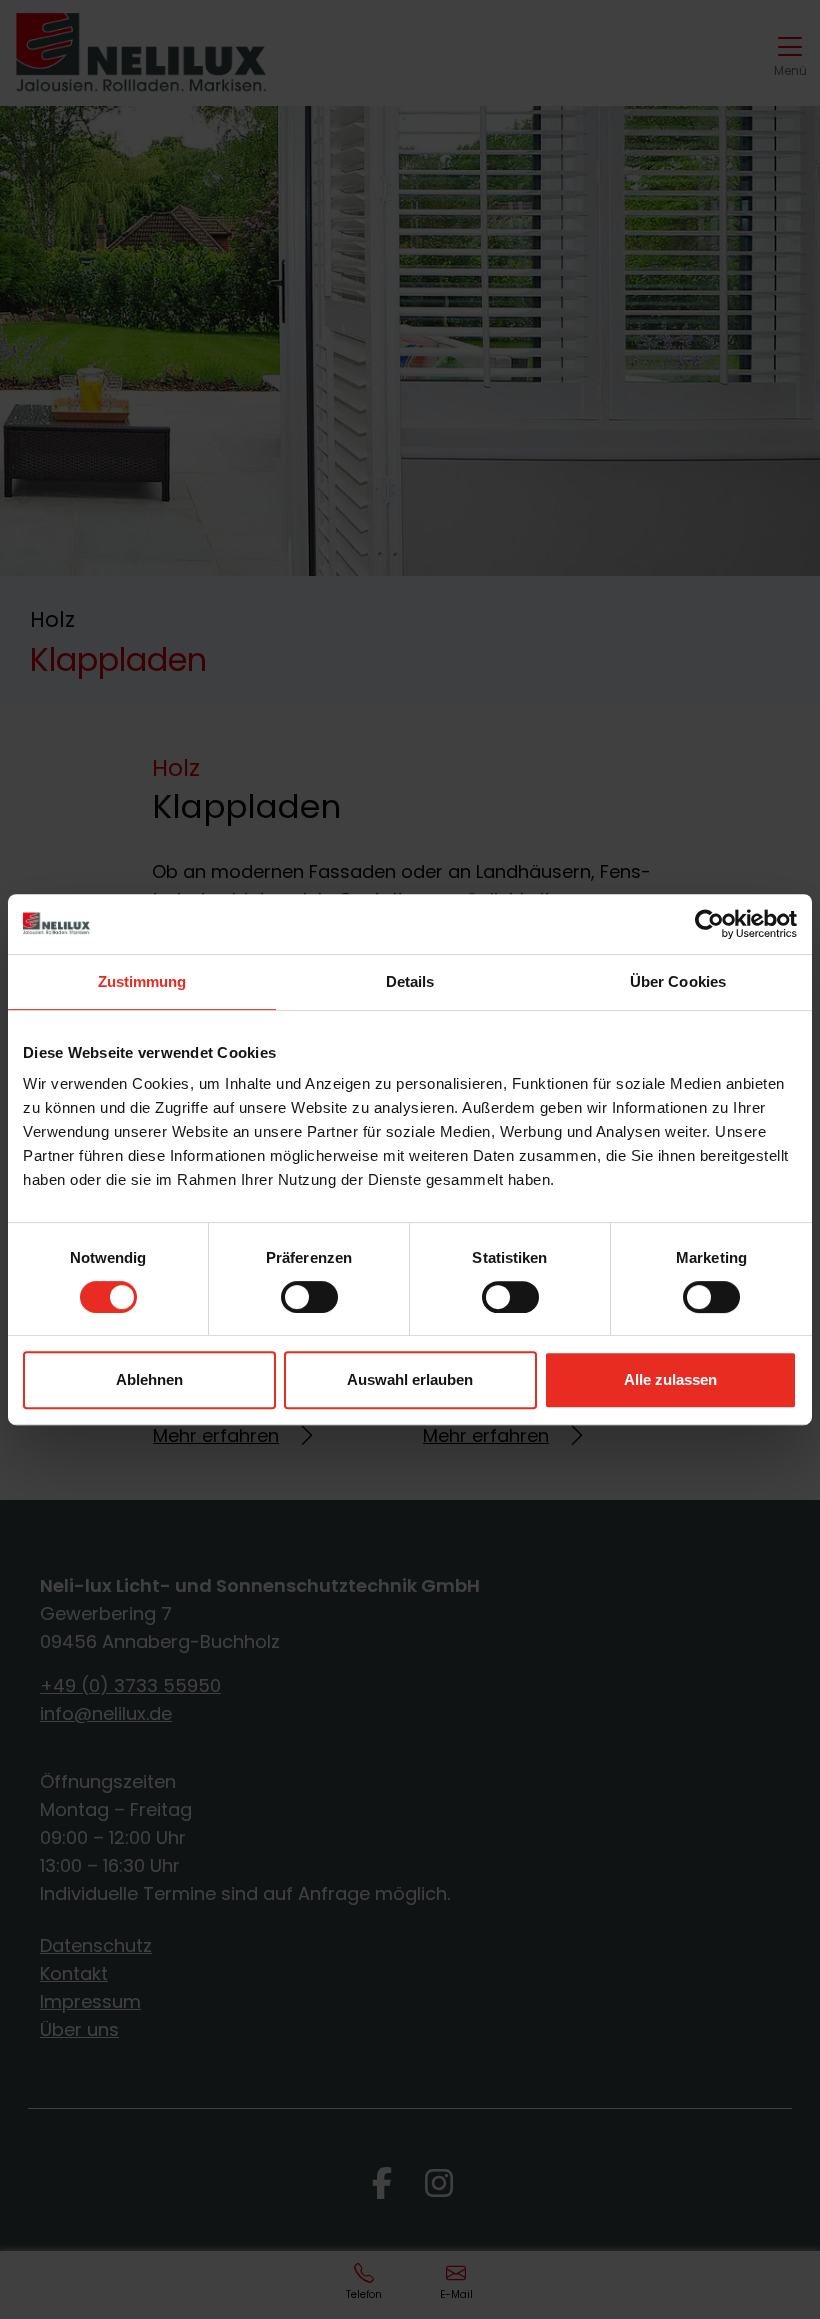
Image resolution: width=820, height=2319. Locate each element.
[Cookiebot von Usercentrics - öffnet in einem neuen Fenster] (709, 924)
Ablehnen (149, 1379)
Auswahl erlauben (410, 1379)
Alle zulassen (670, 1379)
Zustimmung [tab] (142, 981)
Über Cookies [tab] (678, 981)
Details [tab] (410, 981)
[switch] (309, 1297)
